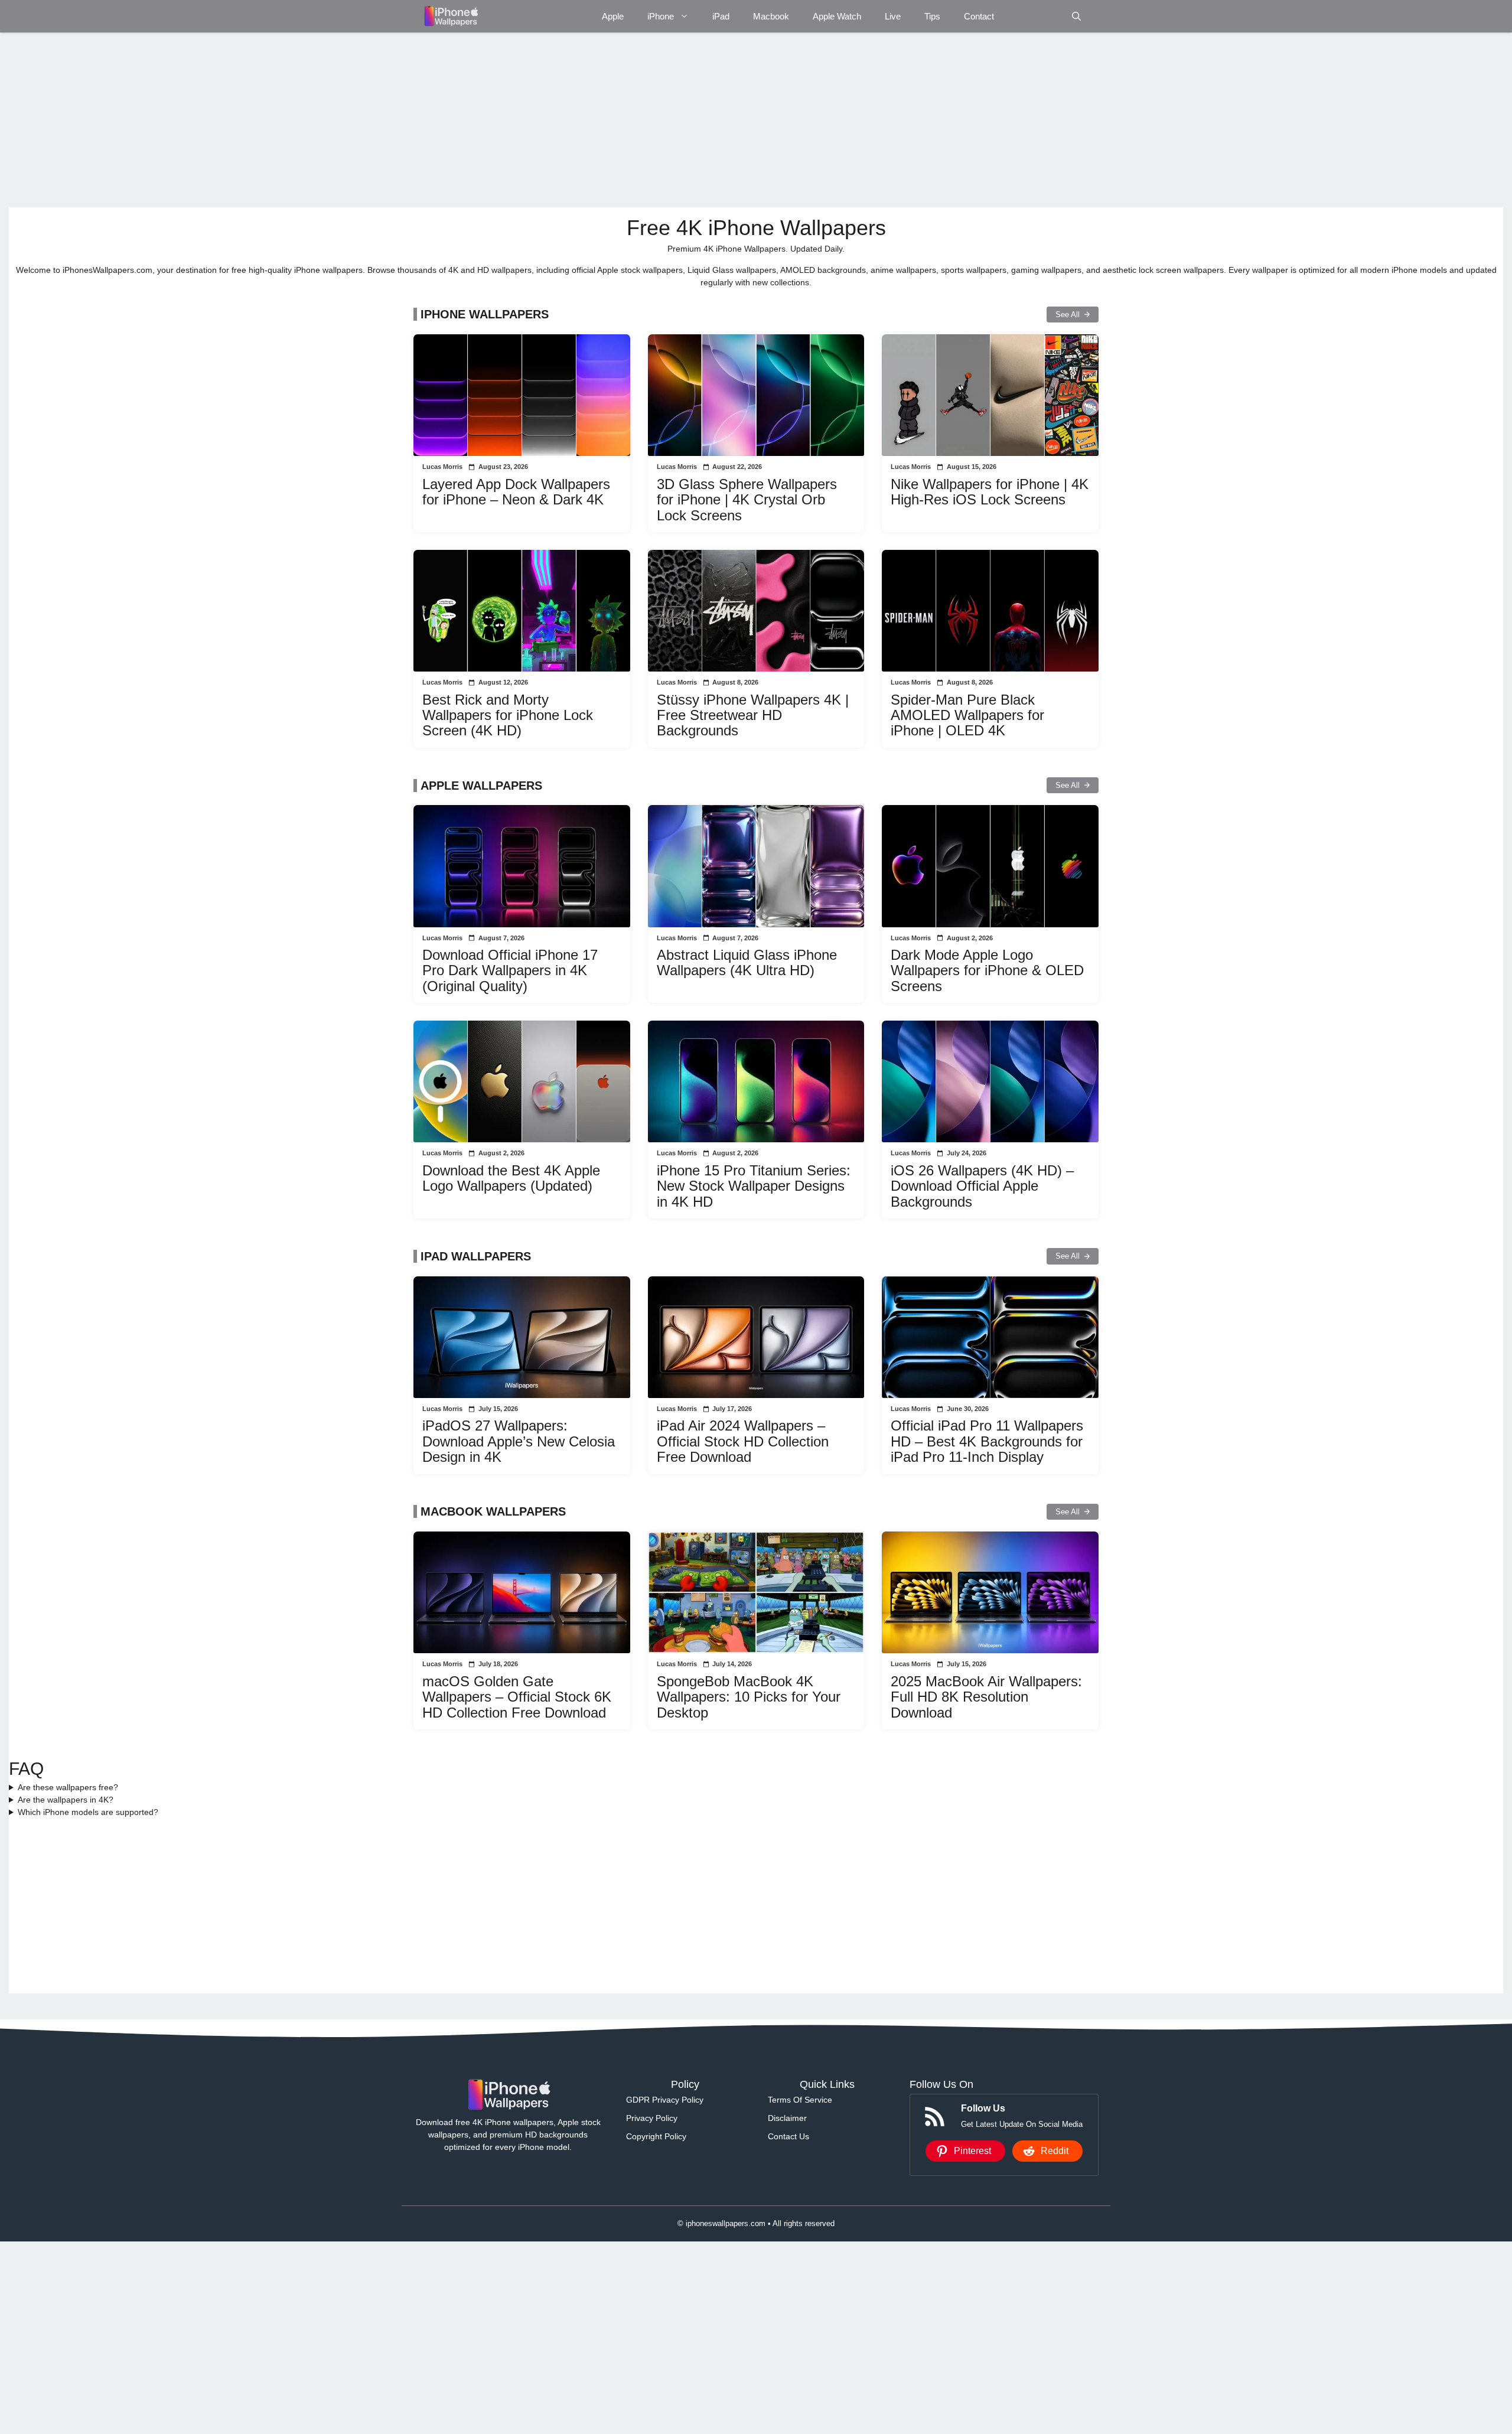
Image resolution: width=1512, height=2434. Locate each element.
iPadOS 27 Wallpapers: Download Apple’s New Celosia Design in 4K (519, 1441)
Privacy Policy (652, 2118)
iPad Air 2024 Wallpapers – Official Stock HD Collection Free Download (743, 1441)
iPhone (661, 16)
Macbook (771, 16)
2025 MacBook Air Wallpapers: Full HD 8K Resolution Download (986, 1697)
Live (893, 16)
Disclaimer (787, 2118)
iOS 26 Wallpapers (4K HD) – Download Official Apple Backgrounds (982, 1186)
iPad (721, 16)
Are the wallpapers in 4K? (66, 1800)
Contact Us (788, 2136)
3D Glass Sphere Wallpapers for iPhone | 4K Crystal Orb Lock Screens (747, 500)
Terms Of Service (800, 2100)
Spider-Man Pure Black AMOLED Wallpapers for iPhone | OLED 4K (967, 715)
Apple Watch (837, 16)
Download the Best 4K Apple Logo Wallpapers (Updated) (511, 1178)
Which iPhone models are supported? (88, 1812)
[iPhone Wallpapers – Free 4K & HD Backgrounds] (450, 16)
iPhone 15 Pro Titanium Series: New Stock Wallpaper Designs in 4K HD (754, 1186)
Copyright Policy (656, 2136)
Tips (932, 16)
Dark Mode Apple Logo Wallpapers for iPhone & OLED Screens (987, 970)
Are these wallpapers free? (68, 1787)
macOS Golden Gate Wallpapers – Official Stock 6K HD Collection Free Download (517, 1697)
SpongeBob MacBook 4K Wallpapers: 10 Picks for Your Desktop (749, 1697)
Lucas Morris (442, 467)
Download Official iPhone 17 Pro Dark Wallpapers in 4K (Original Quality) (510, 970)
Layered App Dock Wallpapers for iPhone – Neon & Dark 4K (516, 492)
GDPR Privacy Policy (665, 2100)
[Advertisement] (363, 120)
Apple (613, 16)
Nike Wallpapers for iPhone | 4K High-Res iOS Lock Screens (990, 492)
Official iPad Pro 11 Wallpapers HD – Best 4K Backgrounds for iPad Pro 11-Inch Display (987, 1441)
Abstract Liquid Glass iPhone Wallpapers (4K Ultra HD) (747, 962)
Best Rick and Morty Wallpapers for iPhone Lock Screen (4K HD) (508, 715)
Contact (979, 16)
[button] (1076, 16)
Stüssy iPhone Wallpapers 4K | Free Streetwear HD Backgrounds (753, 715)
